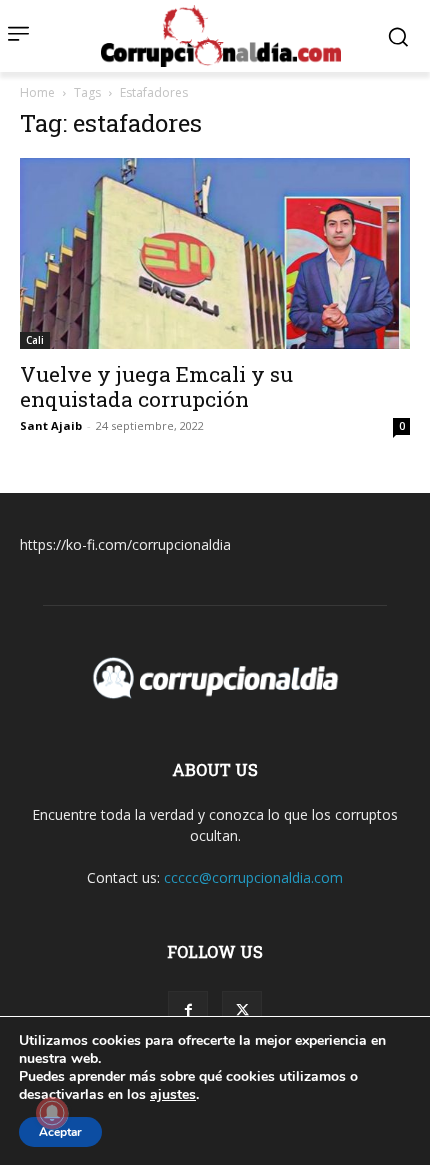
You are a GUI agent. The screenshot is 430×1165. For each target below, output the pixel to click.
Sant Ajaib (51, 425)
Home (37, 92)
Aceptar (60, 1132)
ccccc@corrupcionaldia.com (253, 877)
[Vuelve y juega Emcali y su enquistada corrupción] (215, 253)
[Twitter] (242, 1011)
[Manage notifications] (52, 1113)
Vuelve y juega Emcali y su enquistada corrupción (156, 386)
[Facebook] (188, 1011)
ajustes (173, 1095)
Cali (35, 340)
